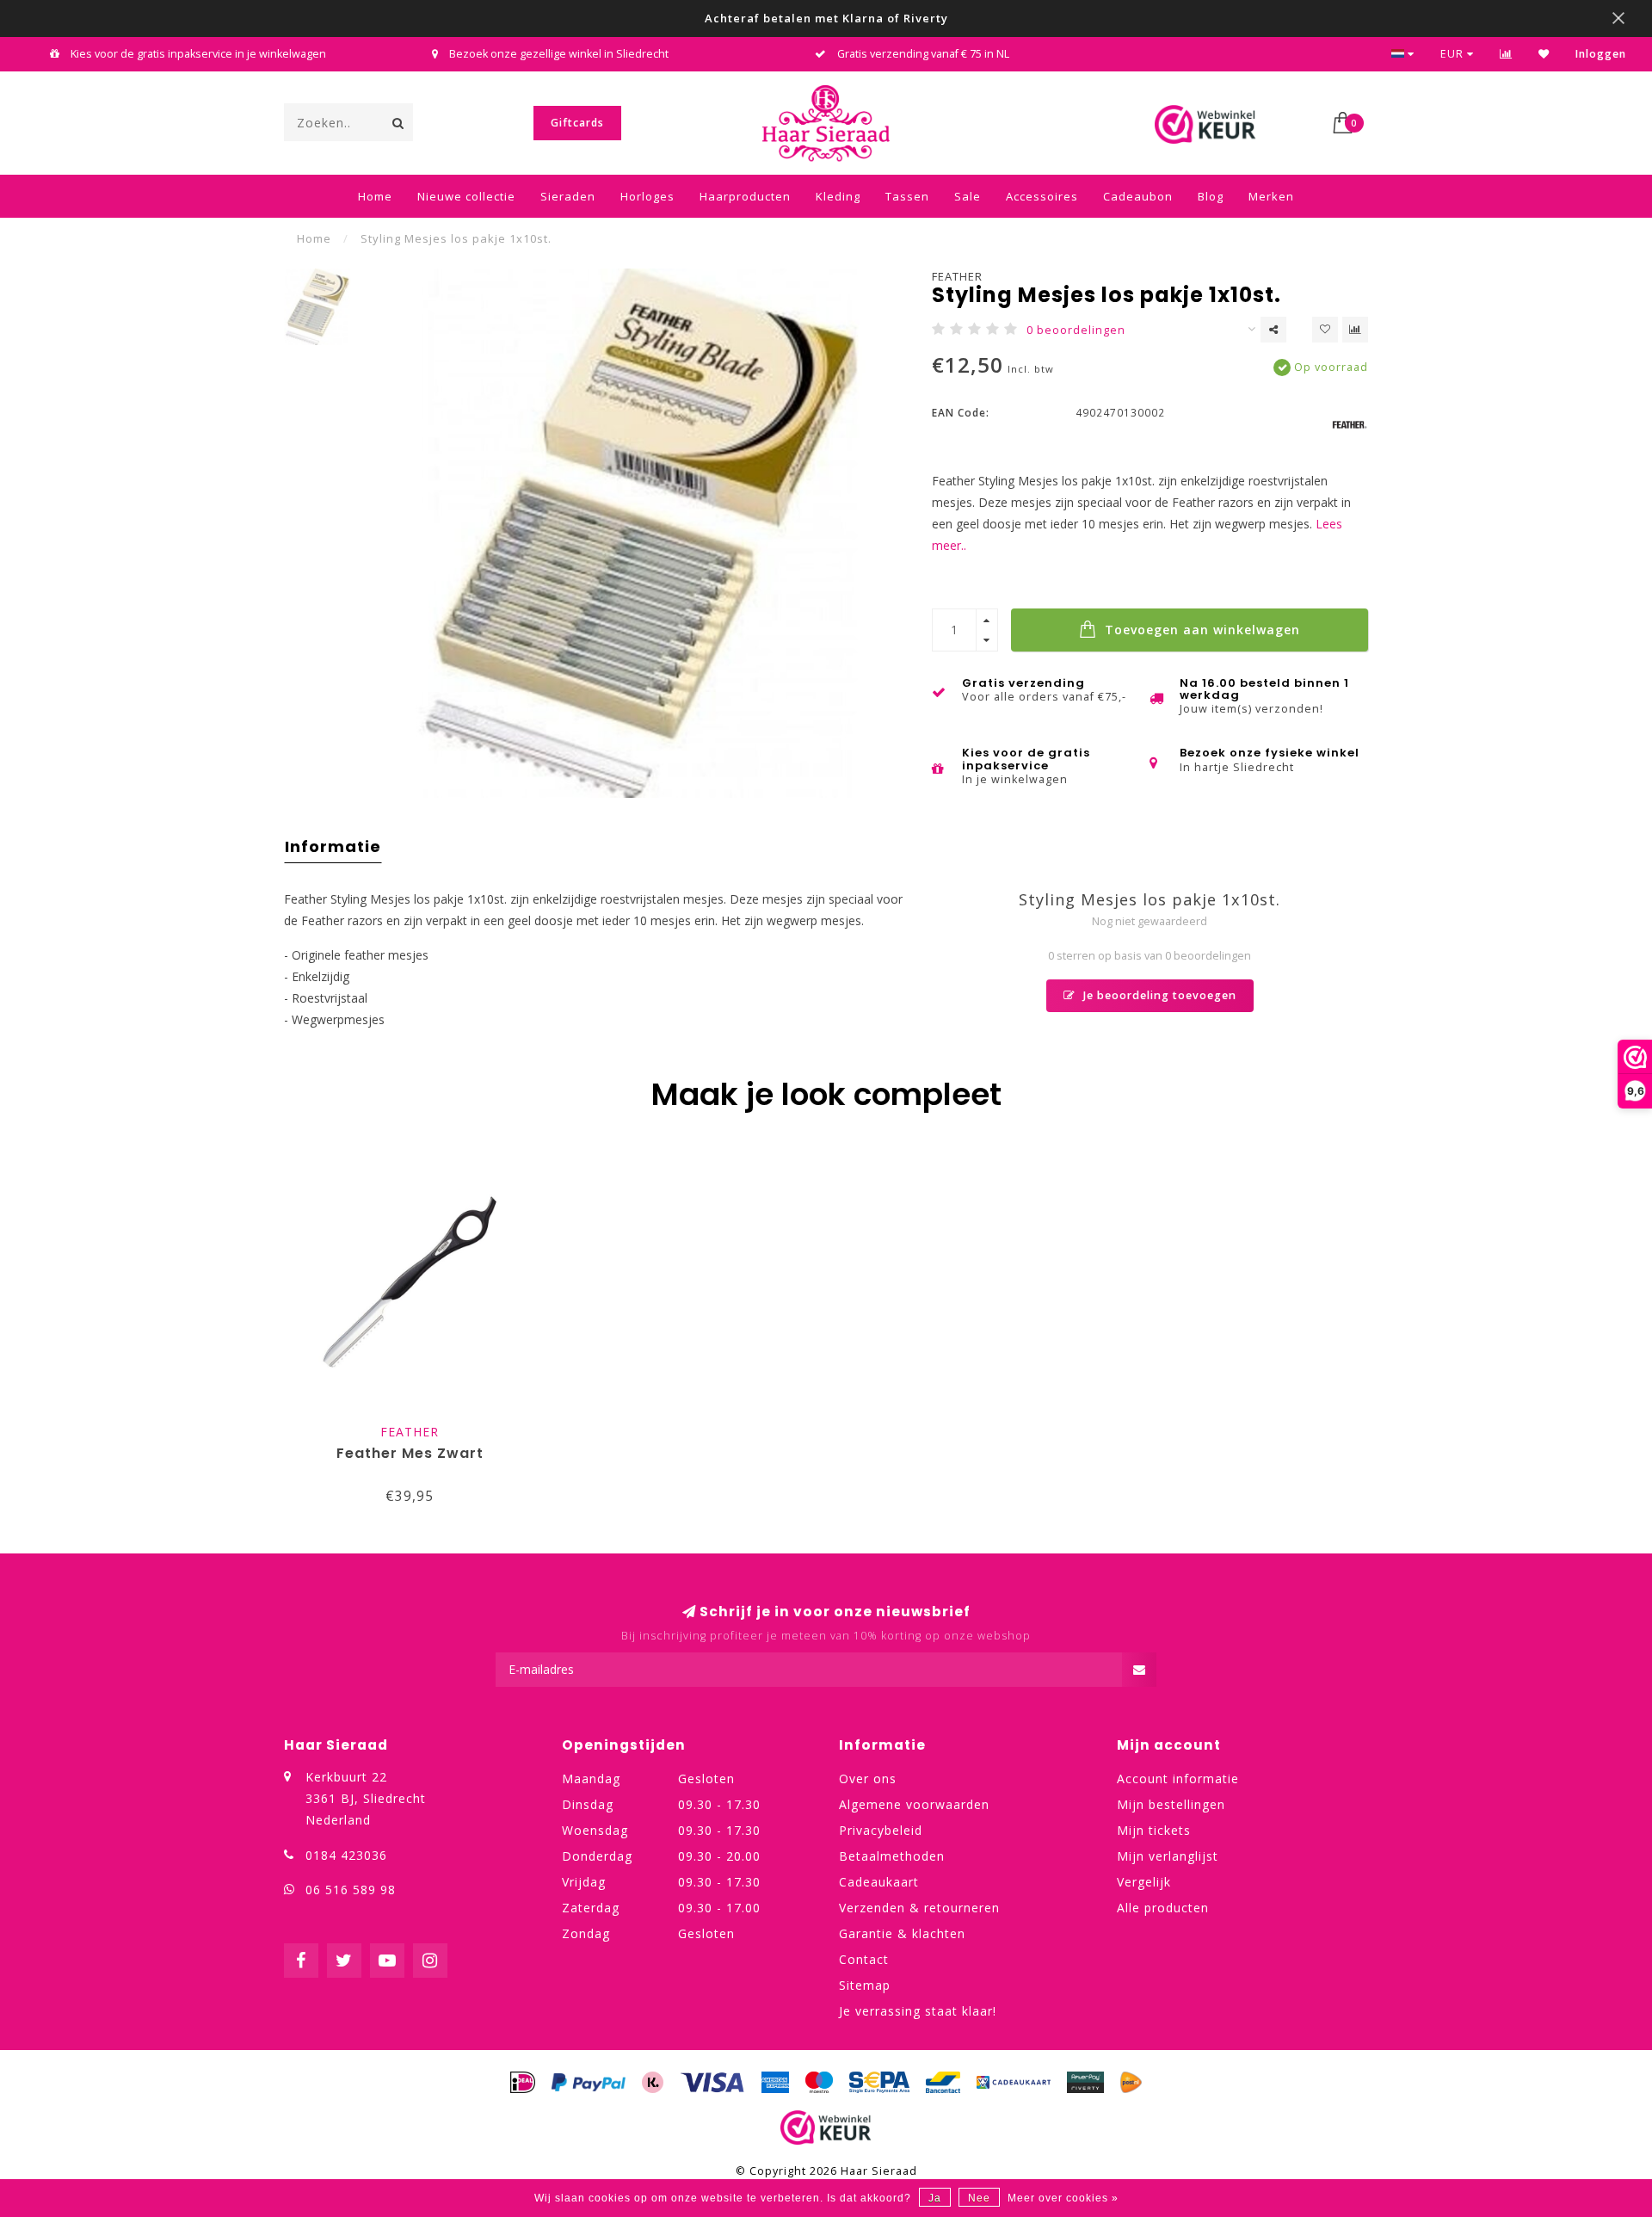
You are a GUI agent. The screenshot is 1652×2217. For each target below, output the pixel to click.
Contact (864, 1959)
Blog (1211, 196)
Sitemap (865, 1985)
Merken (1271, 196)
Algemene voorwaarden (914, 1804)
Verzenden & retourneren (919, 1908)
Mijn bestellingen (1171, 1804)
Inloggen (1601, 54)
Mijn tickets (1154, 1830)
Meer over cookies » (1063, 2198)
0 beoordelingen (1076, 330)
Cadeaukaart (879, 1882)
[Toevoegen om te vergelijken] (1355, 330)
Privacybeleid (881, 1830)
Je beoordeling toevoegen (1158, 995)
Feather (957, 276)
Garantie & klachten (902, 1933)
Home (375, 196)
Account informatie (1178, 1779)
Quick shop (418, 1427)
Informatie (333, 846)
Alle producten (1163, 1908)
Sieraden (568, 196)
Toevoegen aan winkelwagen (1200, 630)
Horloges (647, 196)
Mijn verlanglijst (1168, 1856)
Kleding (838, 196)
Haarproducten (745, 196)
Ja (935, 2198)
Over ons (868, 1779)
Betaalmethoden (892, 1856)
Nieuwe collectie (466, 196)
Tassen (907, 196)
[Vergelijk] (1506, 54)
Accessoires (1042, 196)
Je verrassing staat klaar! (918, 2011)
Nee (979, 2198)
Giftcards (577, 123)
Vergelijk (1144, 1882)
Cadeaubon (1138, 196)
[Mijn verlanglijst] (1544, 54)
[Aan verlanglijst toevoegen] (1325, 330)
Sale (968, 196)
